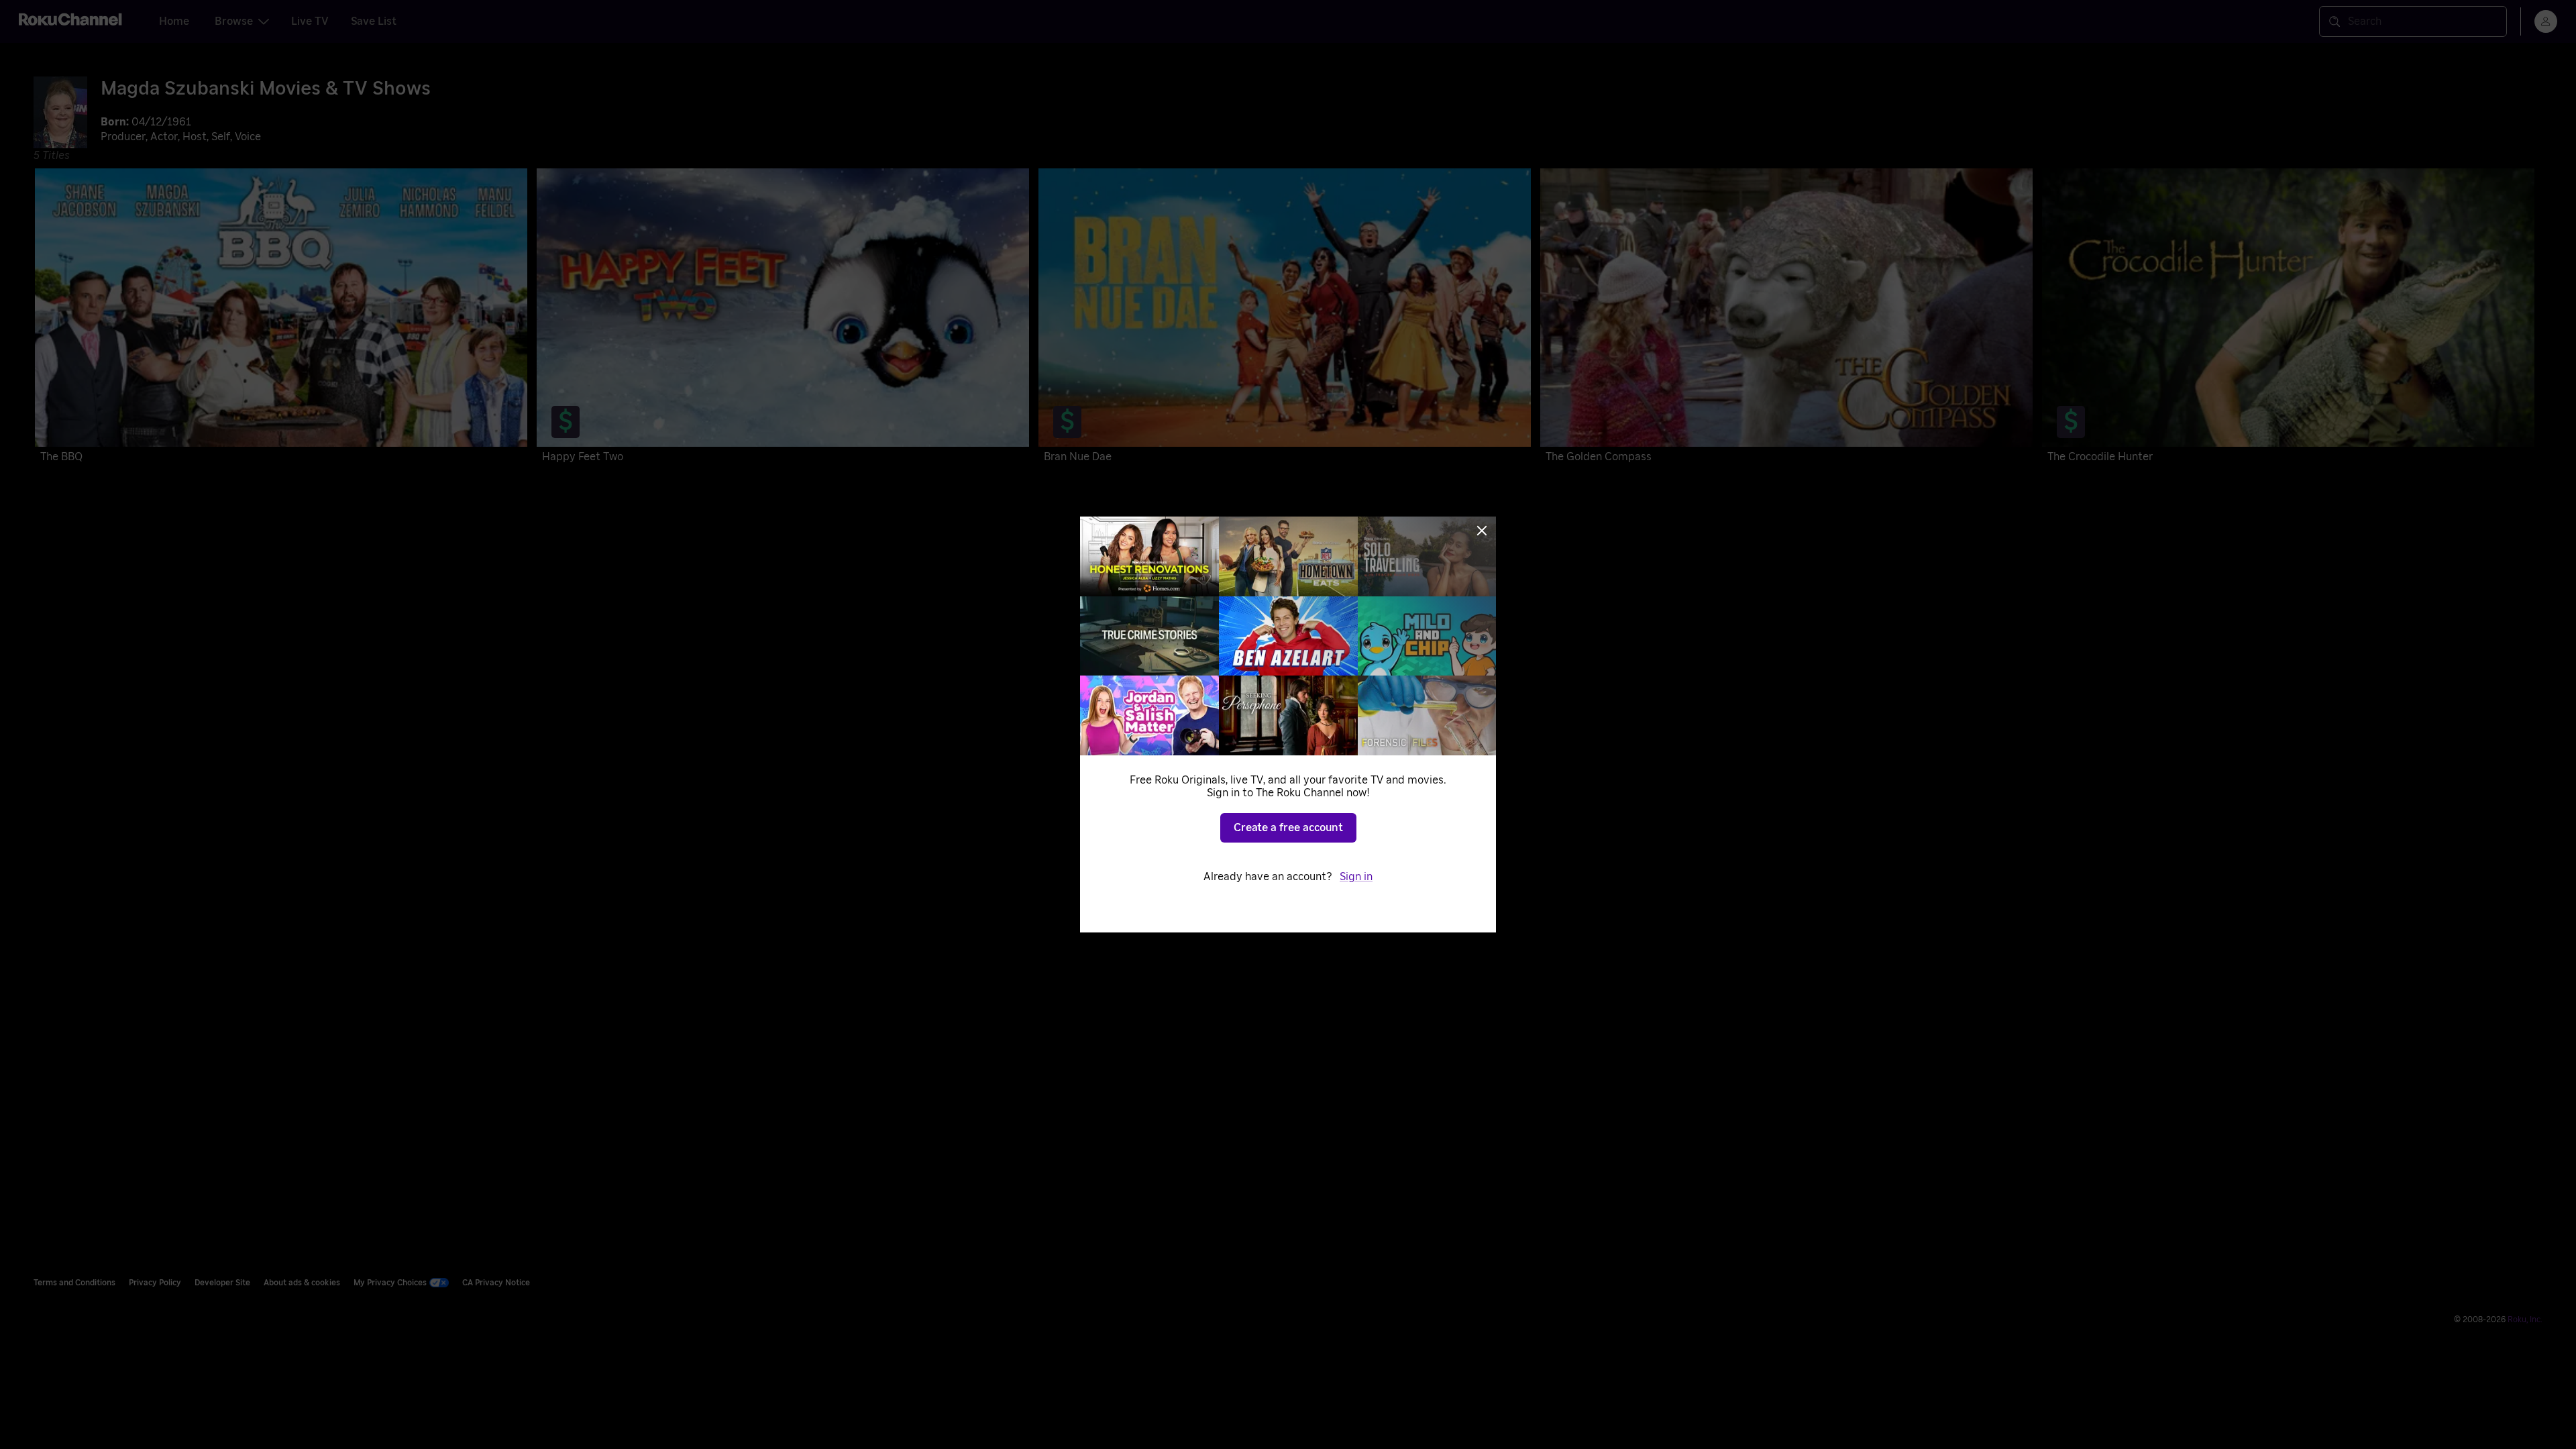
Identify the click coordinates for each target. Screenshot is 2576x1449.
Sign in (1356, 877)
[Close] (1482, 531)
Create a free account (1288, 828)
